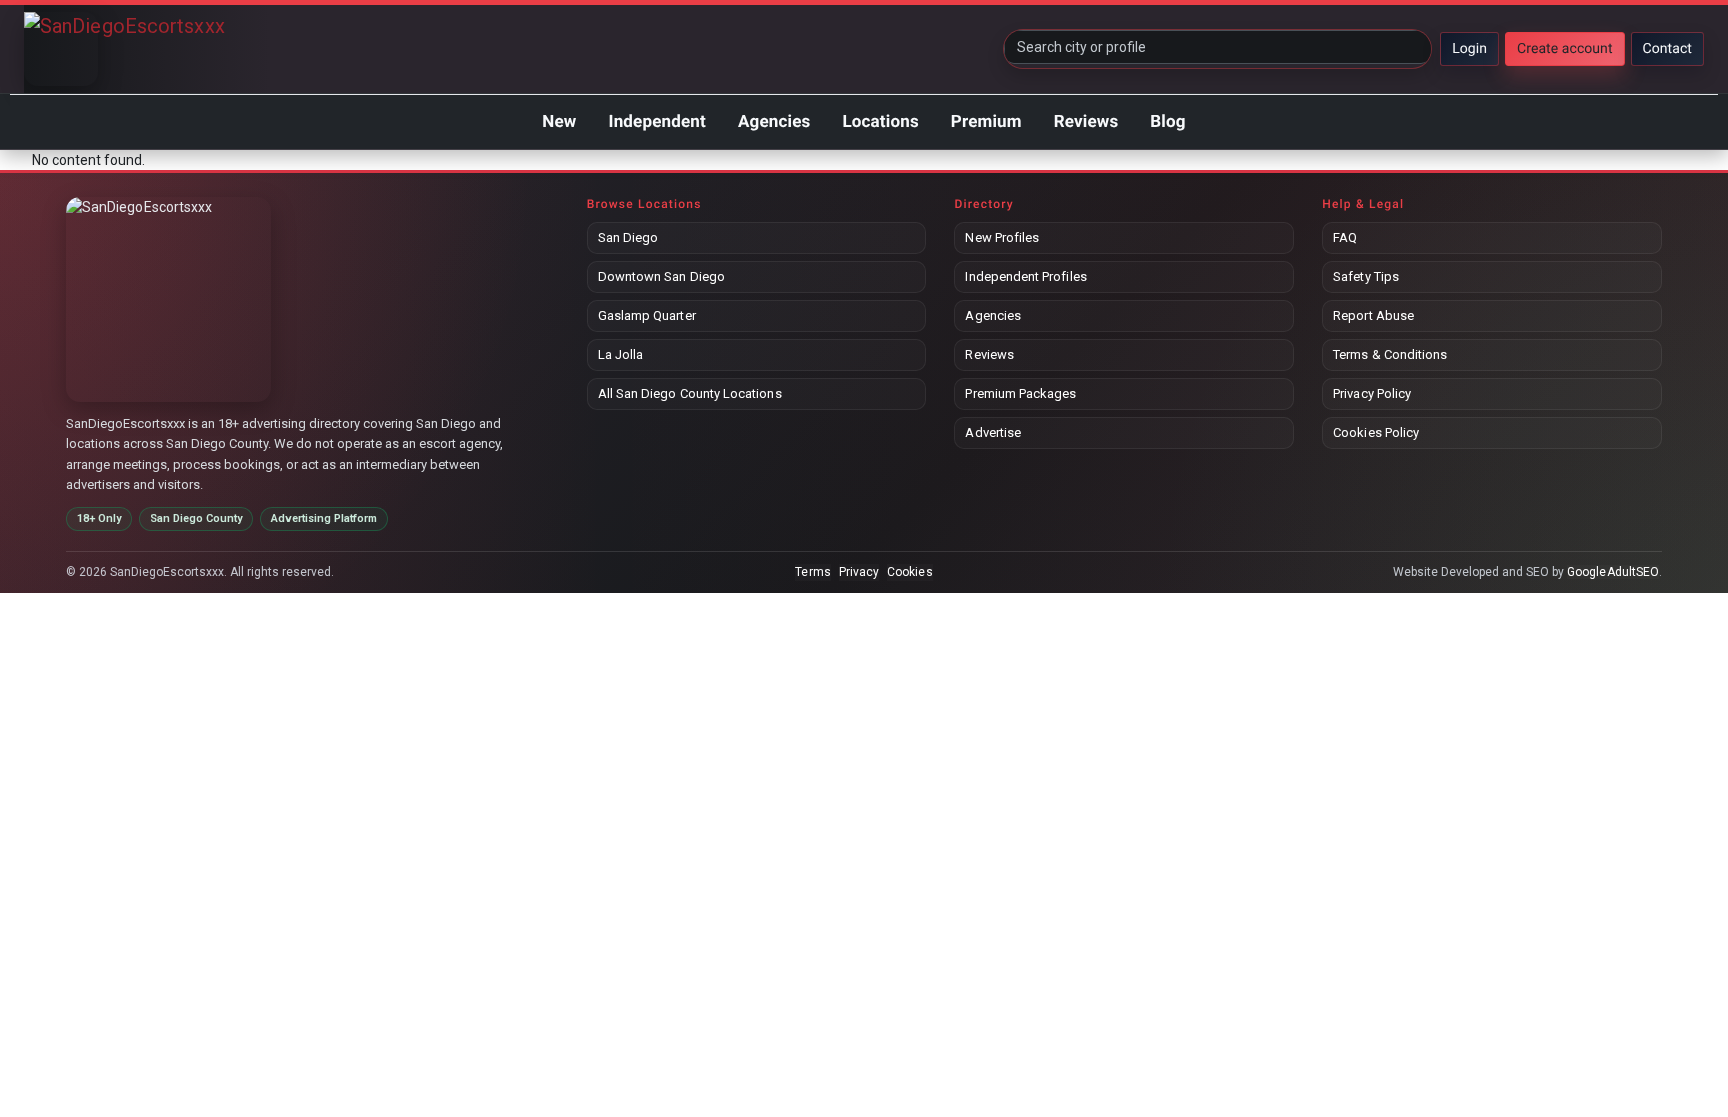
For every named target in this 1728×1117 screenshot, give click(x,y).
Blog (1167, 122)
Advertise (993, 432)
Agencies (774, 122)
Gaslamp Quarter (647, 315)
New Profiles (1002, 237)
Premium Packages (1020, 393)
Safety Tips (1366, 276)
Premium (986, 122)
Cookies (909, 572)
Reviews (1086, 122)
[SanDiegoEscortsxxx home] (61, 49)
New (559, 122)
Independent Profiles (1025, 276)
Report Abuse (1373, 315)
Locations (880, 122)
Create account (1565, 49)
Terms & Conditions (1390, 354)
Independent (656, 122)
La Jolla (621, 354)
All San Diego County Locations (690, 393)
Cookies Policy (1376, 432)
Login (1469, 49)
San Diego (628, 237)
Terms (812, 572)
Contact (1667, 49)
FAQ (1345, 237)
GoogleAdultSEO (1613, 572)
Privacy (859, 572)
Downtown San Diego (661, 276)
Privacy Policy (1372, 393)
